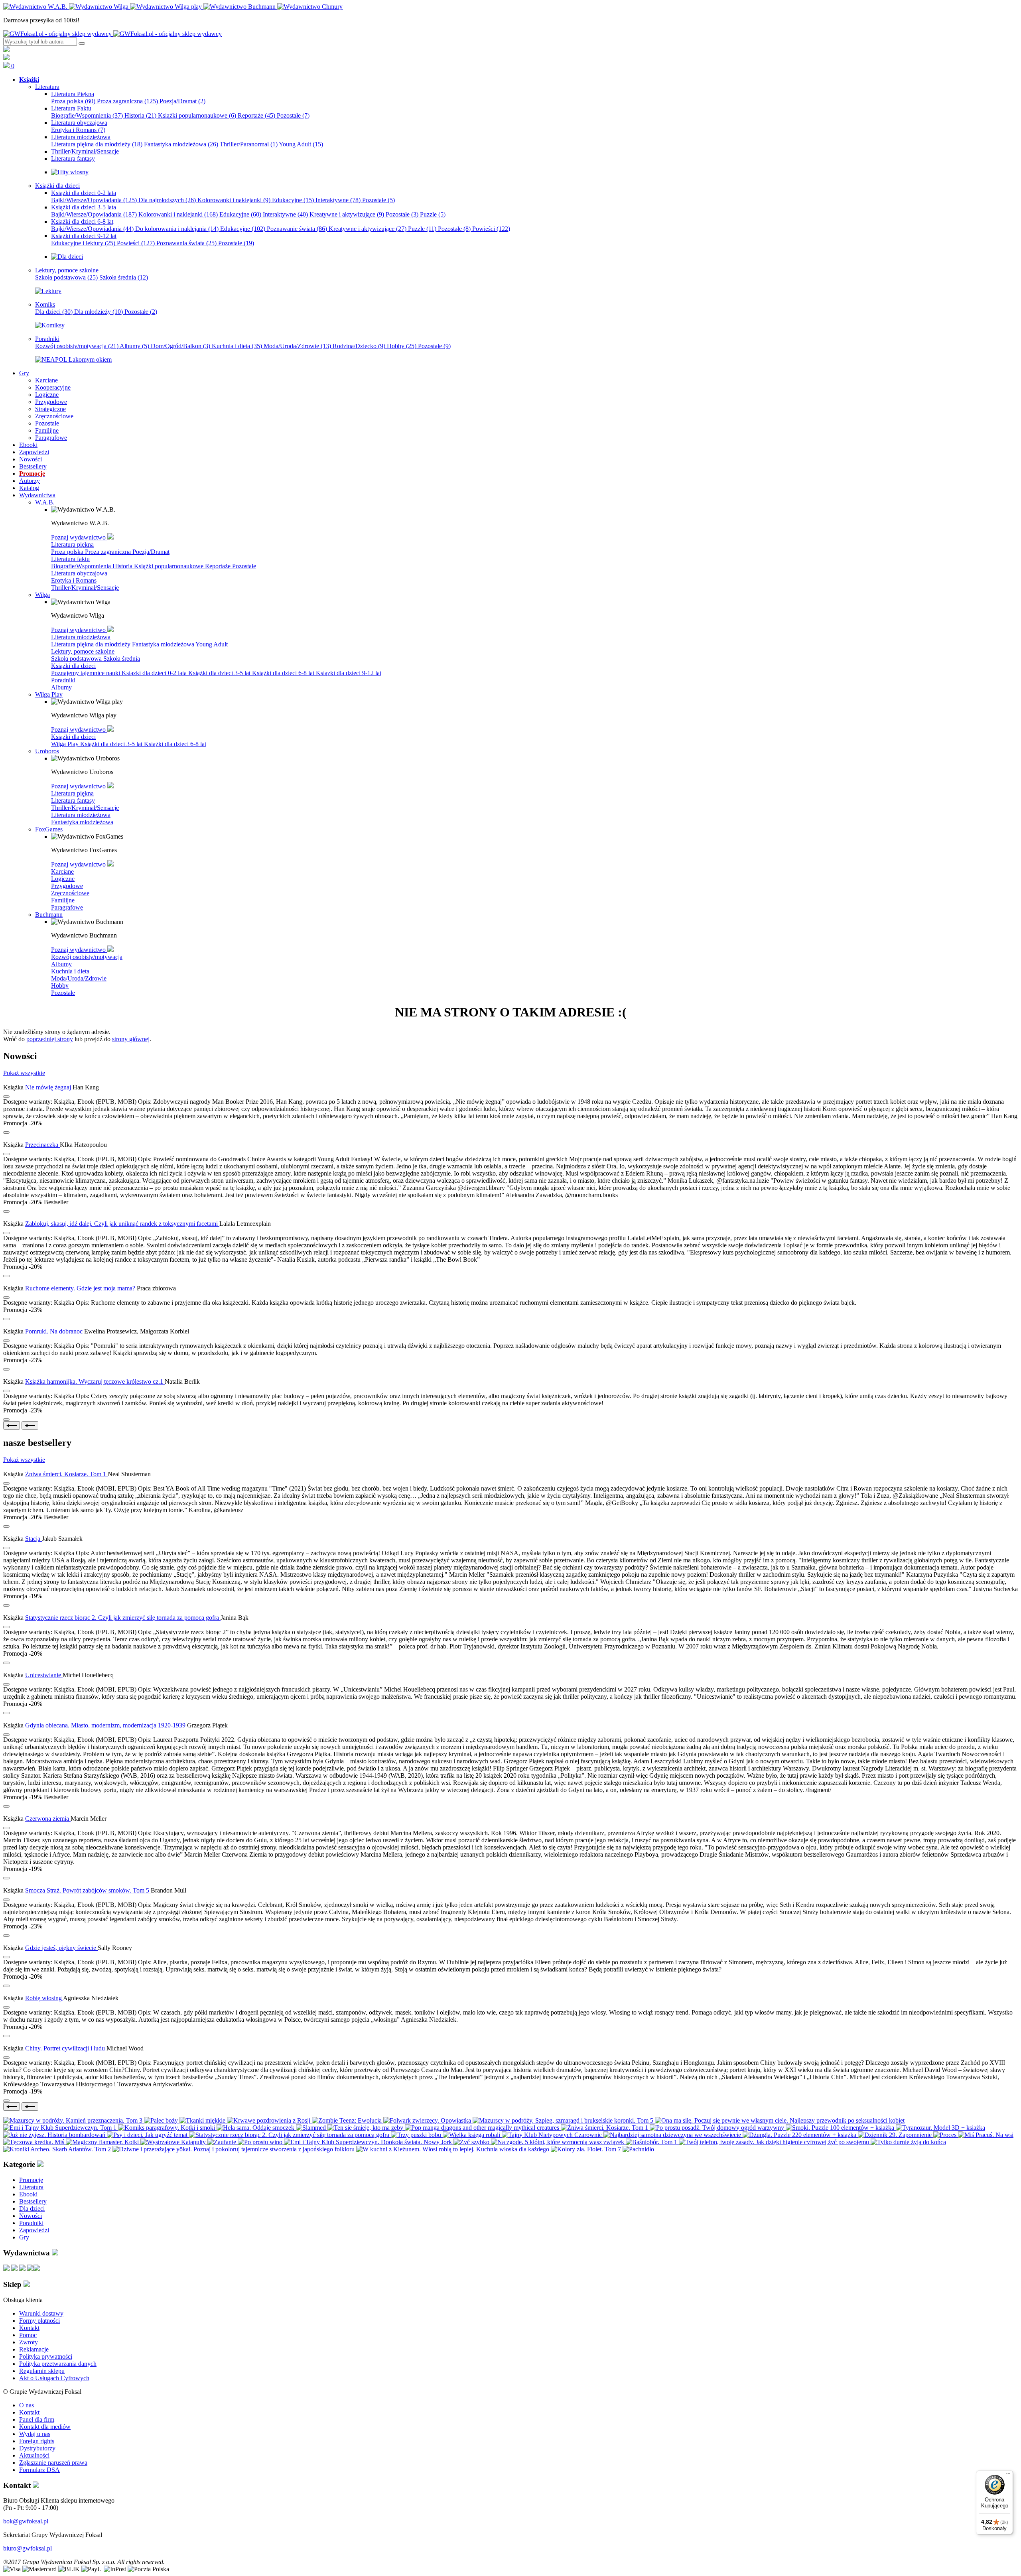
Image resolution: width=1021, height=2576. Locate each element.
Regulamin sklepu (42, 2371)
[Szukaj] (82, 43)
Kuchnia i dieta (237, 346)
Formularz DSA (39, 2470)
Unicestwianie (44, 1675)
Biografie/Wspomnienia (87, 115)
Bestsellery (33, 2201)
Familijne (63, 900)
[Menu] (1008, 2475)
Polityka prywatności (46, 2356)
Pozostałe (293, 115)
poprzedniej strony (50, 1039)
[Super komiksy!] (50, 325)
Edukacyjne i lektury (83, 243)
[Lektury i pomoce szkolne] (48, 291)
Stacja (34, 1539)
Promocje (31, 2180)
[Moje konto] (6, 50)
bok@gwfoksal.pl (26, 2521)
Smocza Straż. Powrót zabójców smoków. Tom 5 (88, 1890)
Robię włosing (44, 1998)
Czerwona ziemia (48, 1819)
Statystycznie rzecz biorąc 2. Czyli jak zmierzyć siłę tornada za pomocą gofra (123, 1618)
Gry (24, 2237)
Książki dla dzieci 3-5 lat (220, 673)
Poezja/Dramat (182, 101)
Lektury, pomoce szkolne (83, 651)
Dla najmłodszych (167, 200)
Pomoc (28, 2335)
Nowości (31, 2216)
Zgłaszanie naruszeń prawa (53, 2463)
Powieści (491, 229)
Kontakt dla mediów (45, 2427)
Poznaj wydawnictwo (79, 537)
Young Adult (301, 144)
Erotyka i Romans (78, 130)
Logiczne (63, 879)
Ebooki (28, 2194)
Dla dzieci (54, 312)
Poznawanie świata (297, 229)
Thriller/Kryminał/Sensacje (85, 588)
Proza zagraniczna (127, 101)
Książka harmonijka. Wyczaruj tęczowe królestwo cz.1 (95, 1382)
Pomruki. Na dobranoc (55, 1331)
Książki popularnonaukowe (197, 115)
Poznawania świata (186, 243)
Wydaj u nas (35, 2434)
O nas (27, 2405)
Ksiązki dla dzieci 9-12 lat (349, 673)
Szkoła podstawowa (66, 277)
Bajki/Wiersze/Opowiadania (94, 200)
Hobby (402, 346)
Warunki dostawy (41, 2313)
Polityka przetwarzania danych (58, 2364)
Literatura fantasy (73, 801)
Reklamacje (34, 2349)
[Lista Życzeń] (6, 58)
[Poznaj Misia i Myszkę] (67, 257)
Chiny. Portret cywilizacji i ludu (66, 2048)
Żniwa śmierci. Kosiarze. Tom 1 (66, 1474)
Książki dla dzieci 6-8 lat (284, 673)
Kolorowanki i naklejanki (234, 200)
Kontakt (29, 2328)
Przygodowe (67, 886)
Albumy (134, 346)
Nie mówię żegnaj (49, 1087)
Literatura (31, 2187)
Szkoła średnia (124, 277)
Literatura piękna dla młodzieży (97, 144)
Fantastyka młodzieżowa (181, 144)
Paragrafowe (67, 907)
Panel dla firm (37, 2419)
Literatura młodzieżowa (81, 637)
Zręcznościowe (70, 893)
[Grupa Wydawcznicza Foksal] (112, 34)
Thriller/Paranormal (249, 144)
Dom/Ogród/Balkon (180, 346)
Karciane (62, 871)
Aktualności (34, 2455)
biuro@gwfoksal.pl (28, 2548)
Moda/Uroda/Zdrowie (297, 346)
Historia (140, 115)
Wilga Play (66, 744)
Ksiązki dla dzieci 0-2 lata (155, 673)
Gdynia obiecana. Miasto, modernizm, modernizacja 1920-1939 (106, 1725)
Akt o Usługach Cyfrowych (54, 2378)
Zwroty (29, 2342)
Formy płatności (39, 2321)
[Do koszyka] (6, 1132)
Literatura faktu (70, 559)
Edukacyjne (293, 200)
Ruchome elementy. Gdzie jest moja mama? (81, 1288)
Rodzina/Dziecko (359, 346)
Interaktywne (338, 200)
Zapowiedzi (34, 2230)
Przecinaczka (42, 1145)
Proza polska (73, 101)
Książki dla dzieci (73, 666)
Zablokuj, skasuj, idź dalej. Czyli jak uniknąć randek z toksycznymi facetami (122, 1224)
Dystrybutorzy (37, 2448)
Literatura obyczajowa (79, 573)
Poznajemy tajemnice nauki (86, 673)
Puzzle (433, 214)
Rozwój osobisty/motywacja (77, 346)
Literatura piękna (72, 545)
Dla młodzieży (99, 312)
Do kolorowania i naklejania (177, 229)
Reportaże (256, 115)
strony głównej (131, 1039)
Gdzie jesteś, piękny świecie (61, 1948)
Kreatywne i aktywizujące (347, 214)
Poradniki (63, 680)
